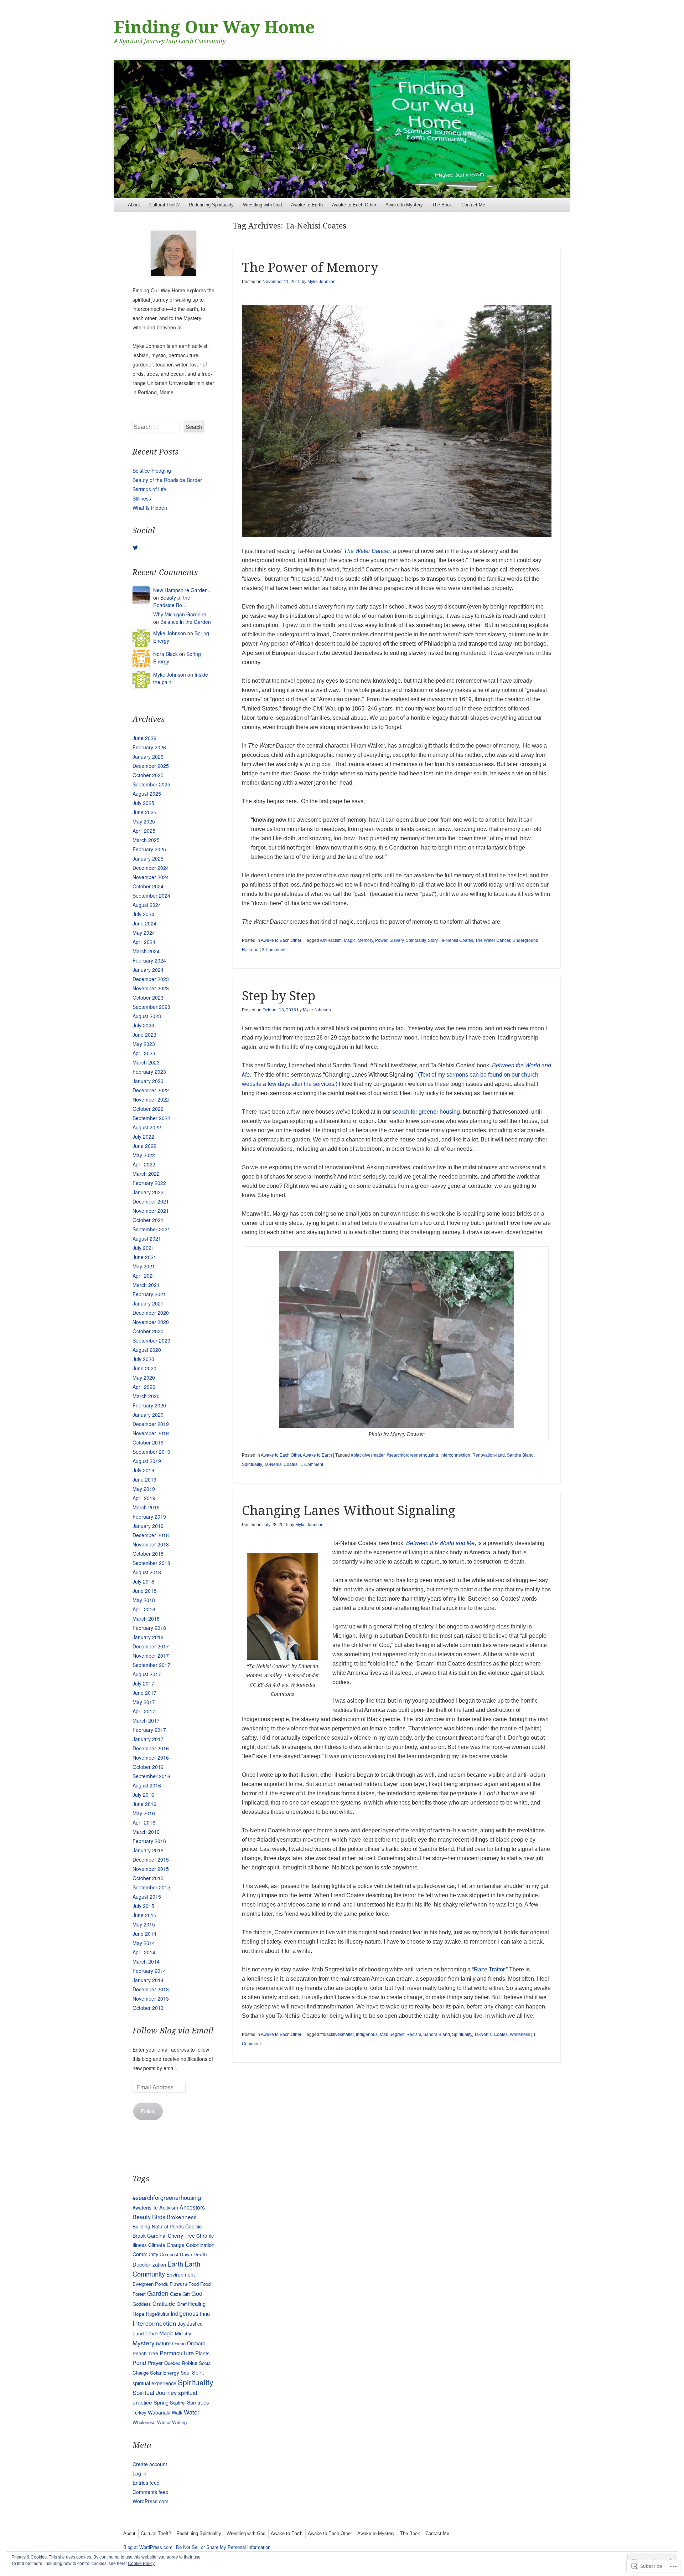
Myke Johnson (322, 282)
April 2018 (144, 1609)
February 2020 (149, 1405)
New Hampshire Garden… (183, 590)
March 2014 (146, 1961)
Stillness (142, 498)
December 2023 (151, 979)
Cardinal (157, 2235)
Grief (182, 2304)
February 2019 (149, 1517)
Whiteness (520, 2034)
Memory (365, 940)
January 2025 (148, 858)
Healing (197, 2303)
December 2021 (151, 1201)
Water (192, 2412)
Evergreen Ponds (150, 2284)
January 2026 (148, 756)
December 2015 (151, 1859)
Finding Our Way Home (214, 27)
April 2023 (144, 1053)
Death (200, 2254)
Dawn (186, 2254)
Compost (169, 2254)
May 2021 (144, 1266)
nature (163, 2343)
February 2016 (149, 1841)
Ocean (179, 2343)
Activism (169, 2207)
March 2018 (146, 1618)
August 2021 (147, 1238)
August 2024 (147, 905)
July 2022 (143, 1136)
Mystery (144, 2343)
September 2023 (151, 1007)
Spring (161, 2402)
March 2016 (146, 1832)
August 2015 (147, 1897)
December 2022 (151, 1090)
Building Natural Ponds (158, 2226)
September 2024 (151, 896)
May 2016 (144, 1813)
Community (145, 2254)
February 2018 (149, 1628)
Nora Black (165, 654)
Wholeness (144, 2422)
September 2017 (151, 1665)
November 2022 (151, 1099)
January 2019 (148, 1526)
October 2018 (148, 1554)
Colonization (200, 2245)
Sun (191, 2402)
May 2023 (144, 1044)
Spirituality (416, 940)
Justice (195, 2324)
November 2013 (151, 1998)
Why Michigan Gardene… (182, 614)
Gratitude (164, 2303)
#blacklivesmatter (368, 1455)
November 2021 (151, 1211)
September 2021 (151, 1229)
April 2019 (144, 1498)
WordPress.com (151, 2501)
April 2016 (144, 1822)
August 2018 (147, 1572)
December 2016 (151, 1748)
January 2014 (148, 1980)
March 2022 (146, 1174)
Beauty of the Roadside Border (167, 480)
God (197, 2293)
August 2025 (147, 794)
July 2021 (143, 1248)
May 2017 (144, 1702)
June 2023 (144, 1035)
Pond (139, 2362)
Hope (139, 2314)
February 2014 (149, 1971)
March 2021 (146, 1285)
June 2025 (144, 812)
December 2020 (151, 1313)
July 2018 (143, 1581)
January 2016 (148, 1850)
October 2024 (148, 886)
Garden (158, 2293)
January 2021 (148, 1303)
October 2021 (148, 1220)
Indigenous (367, 2034)
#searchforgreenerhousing (412, 1455)
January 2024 (148, 970)
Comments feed (151, 2492)
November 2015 (151, 1869)
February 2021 (149, 1294)
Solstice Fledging (152, 471)
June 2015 (144, 1915)
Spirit (198, 2372)
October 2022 (148, 1109)
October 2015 (148, 1878)
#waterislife (145, 2207)
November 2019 (151, 1433)
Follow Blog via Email (173, 2031)
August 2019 (147, 1461)
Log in (139, 2473)
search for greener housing (426, 1112)
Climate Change (166, 2245)
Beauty (142, 2217)
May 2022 (144, 1155)
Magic (350, 940)
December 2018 (151, 1535)
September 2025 (151, 784)
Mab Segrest (392, 2034)
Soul (186, 2372)
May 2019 (144, 1489)
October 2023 (148, 997)
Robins (190, 2363)
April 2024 (144, 942)
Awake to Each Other (354, 205)
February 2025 (149, 849)
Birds (159, 2217)
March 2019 (146, 1507)
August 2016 (147, 1785)
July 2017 (143, 1683)
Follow (148, 2111)
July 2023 (143, 1025)
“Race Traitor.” (490, 1969)
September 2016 (151, 1776)
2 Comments (274, 950)
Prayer (155, 2363)
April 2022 (144, 1164)
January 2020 (148, 1415)
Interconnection (455, 1455)
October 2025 (148, 775)
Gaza (175, 2294)
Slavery (397, 940)
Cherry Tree (181, 2236)
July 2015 (143, 1906)
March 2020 (146, 1396)
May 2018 (144, 1600)
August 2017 (147, 1674)
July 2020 (143, 1359)
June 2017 (144, 1693)
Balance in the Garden (186, 622)
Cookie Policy (141, 2564)
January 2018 (148, 1637)
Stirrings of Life (149, 489)
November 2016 (151, 1757)
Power (381, 940)
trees (203, 2402)
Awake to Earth (307, 205)
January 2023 (148, 1081)
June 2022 (144, 1146)
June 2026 (144, 738)
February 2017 (149, 1730)
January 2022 (148, 1192)
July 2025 (143, 803)
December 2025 (151, 766)
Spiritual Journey (155, 2392)
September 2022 (151, 1118)
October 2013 (148, 2008)
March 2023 (146, 1062)
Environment (181, 2274)
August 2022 (147, 1127)
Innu (205, 2313)
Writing (179, 2422)
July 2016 (143, 1795)
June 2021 (144, 1257)
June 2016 (144, 1804)
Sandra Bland (520, 1455)
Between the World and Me (440, 1543)
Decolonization (149, 2264)
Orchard (196, 2343)
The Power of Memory (310, 268)
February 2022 (149, 1183)
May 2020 (144, 1377)
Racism (414, 2034)
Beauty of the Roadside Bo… (172, 601)
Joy (182, 2324)
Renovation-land (489, 1455)
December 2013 (151, 1989)
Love (152, 2333)
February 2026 (149, 747)
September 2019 (151, 1452)
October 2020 (148, 1331)
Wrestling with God (262, 205)
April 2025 (144, 831)
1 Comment (312, 1464)
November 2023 (151, 988)
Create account (150, 2464)
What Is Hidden (150, 508)
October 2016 (148, 1767)
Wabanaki (159, 2412)
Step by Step (279, 996)
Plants (202, 2353)
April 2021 (144, 1276)
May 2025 (144, 821)
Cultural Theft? (164, 205)
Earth (175, 2264)
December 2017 (151, 1646)
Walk (177, 2412)
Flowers (178, 2284)
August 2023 (147, 1016)
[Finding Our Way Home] (342, 129)
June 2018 (144, 1591)
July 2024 (143, 914)
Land (138, 2333)
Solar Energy (165, 2372)
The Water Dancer (367, 551)
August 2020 (147, 1350)
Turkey (139, 2413)
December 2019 (151, 1424)
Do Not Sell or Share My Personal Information (223, 2547)
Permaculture (177, 2353)
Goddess (142, 2304)
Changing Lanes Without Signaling (349, 1511)
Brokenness (182, 2217)
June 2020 (144, 1368)
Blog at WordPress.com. (149, 2547)
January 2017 (148, 1739)
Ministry (183, 2333)
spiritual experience (154, 2383)
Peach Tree (145, 2353)
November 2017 (151, 1656)
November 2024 (151, 877)
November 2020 (151, 1322)
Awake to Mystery (404, 205)
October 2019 (148, 1442)
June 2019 (144, 1479)
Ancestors (192, 2207)
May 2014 (144, 1943)
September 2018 (151, 1563)
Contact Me (473, 205)
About (134, 205)
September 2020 (151, 1340)
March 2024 (146, 951)
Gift (186, 2294)
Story (433, 940)
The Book (442, 205)
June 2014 (144, 1934)
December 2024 (151, 868)
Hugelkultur (158, 2314)
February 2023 (149, 1072)
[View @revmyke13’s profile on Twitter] (135, 548)
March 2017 (146, 1720)
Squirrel (178, 2403)
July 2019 (143, 1470)
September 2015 (151, 1887)
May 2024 (144, 933)
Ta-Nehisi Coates (456, 940)
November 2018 (151, 1544)
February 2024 (149, 960)
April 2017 (144, 1711)
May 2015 (144, 1924)
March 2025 (146, 840)
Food (194, 2284)
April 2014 (144, 1952)
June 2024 (144, 923)
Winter (164, 2422)
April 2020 (144, 1387)
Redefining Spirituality (211, 205)
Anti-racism (331, 940)
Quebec (172, 2363)
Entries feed (146, 2483)
